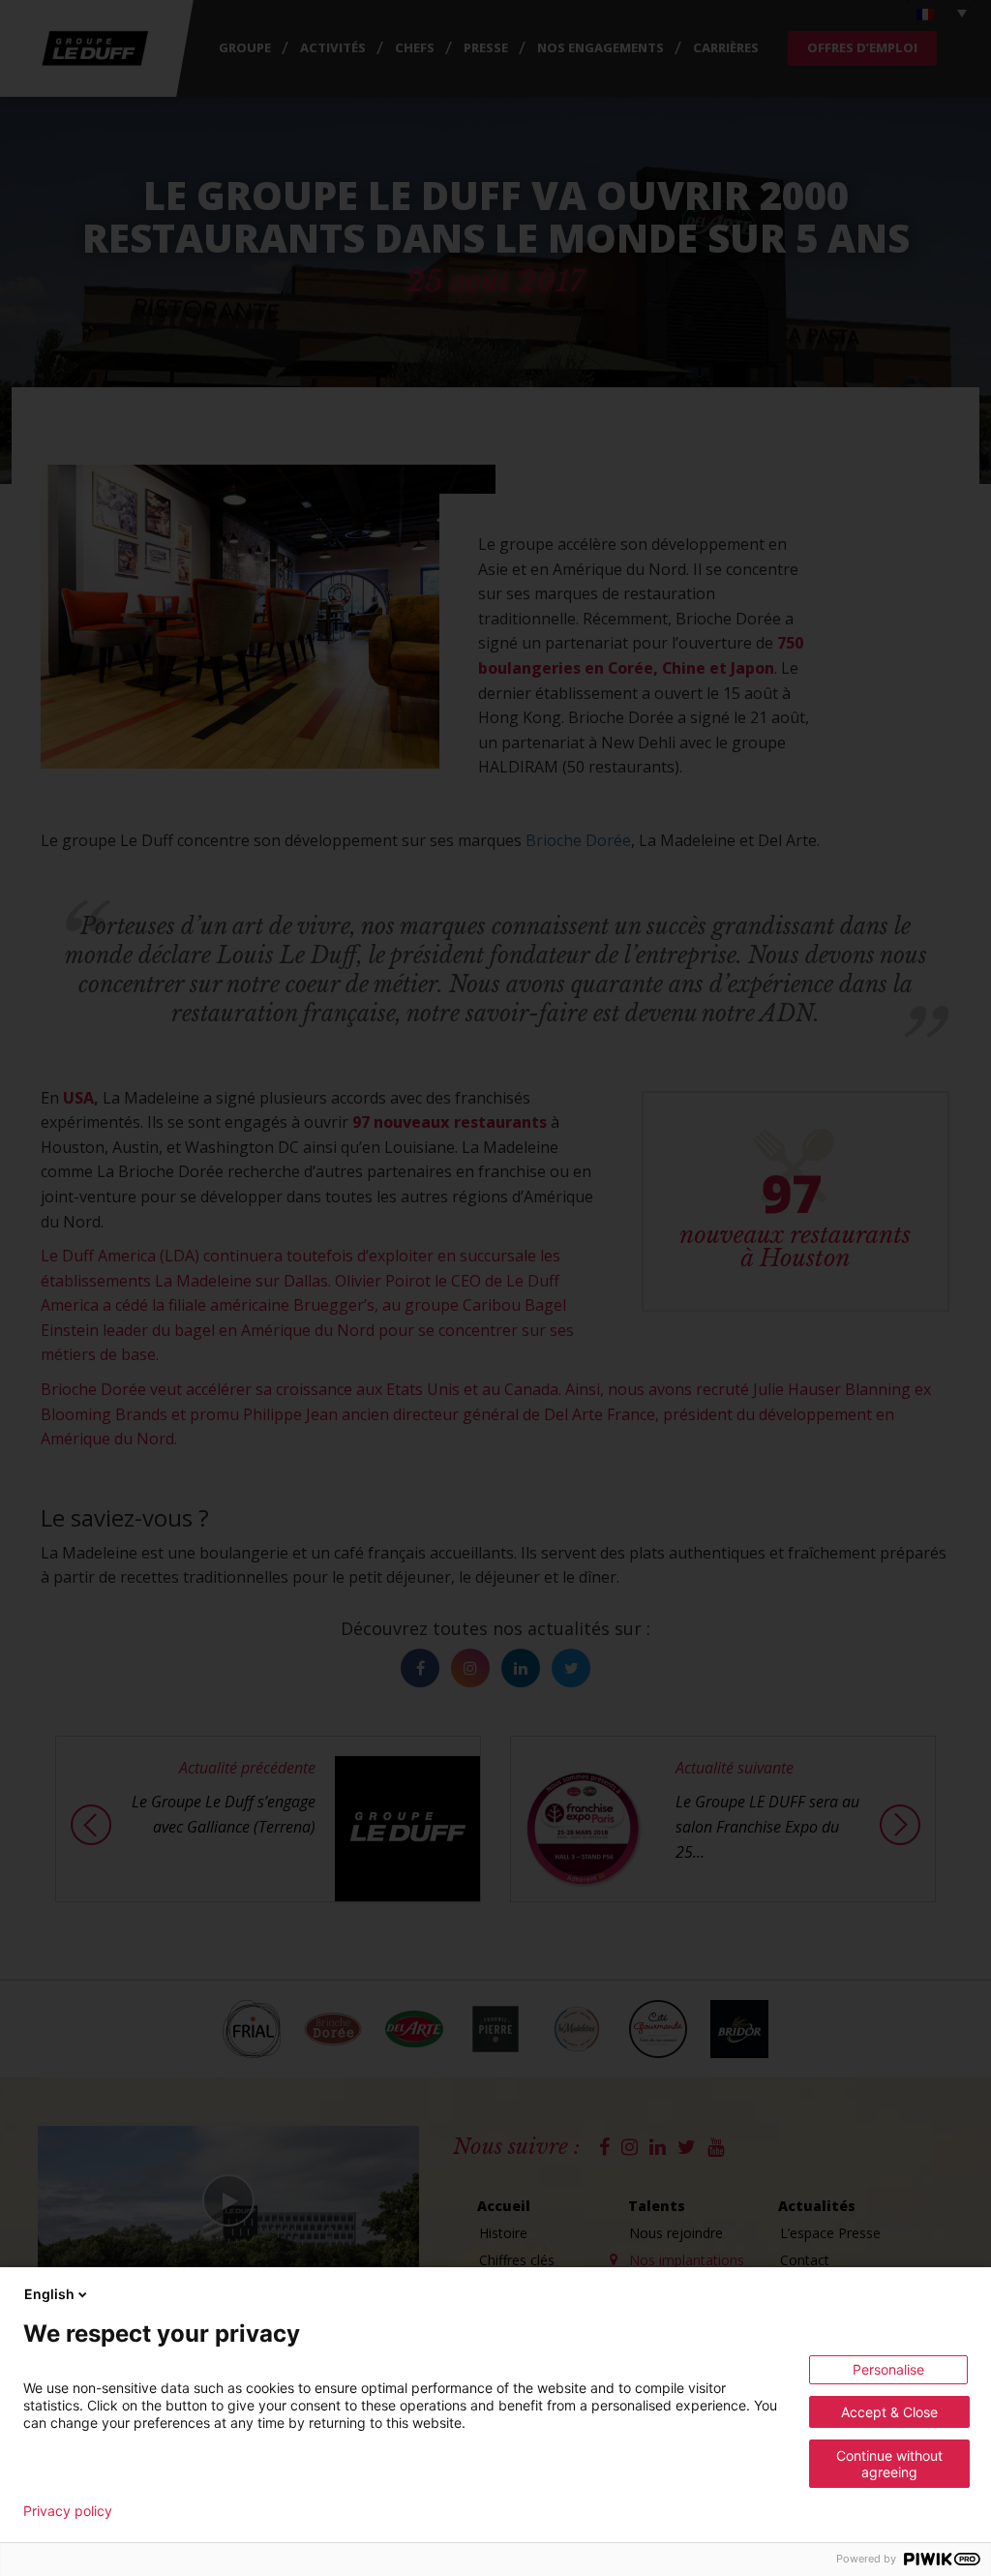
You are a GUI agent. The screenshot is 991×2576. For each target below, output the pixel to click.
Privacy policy (68, 2511)
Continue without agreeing (889, 2464)
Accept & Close (889, 2412)
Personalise (888, 2369)
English (49, 2294)
